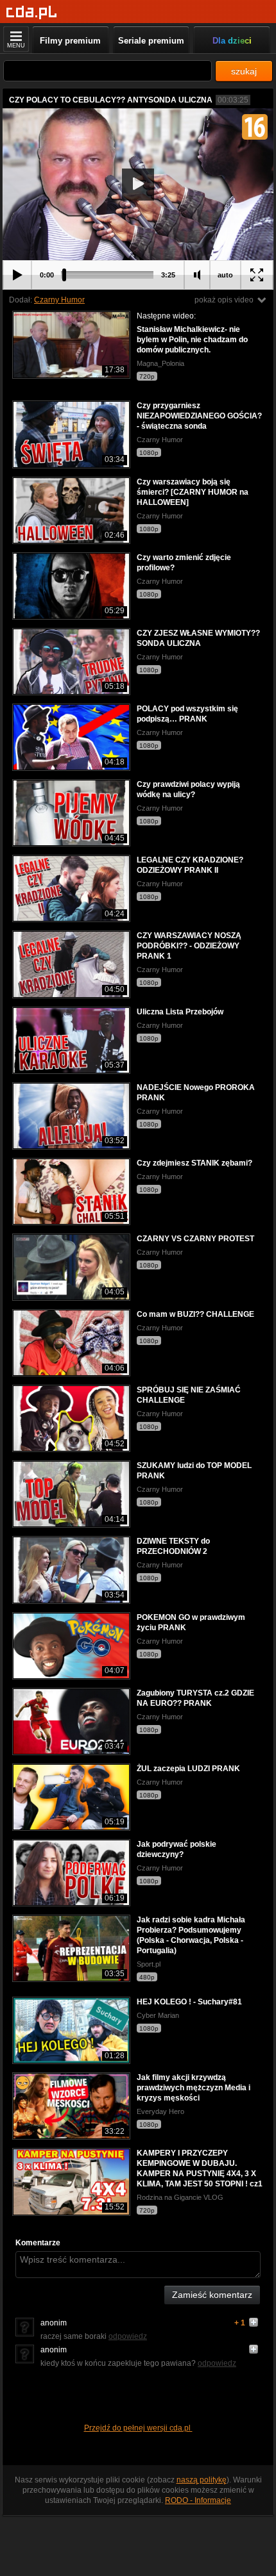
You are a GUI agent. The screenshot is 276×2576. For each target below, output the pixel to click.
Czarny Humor (59, 300)
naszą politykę (202, 2480)
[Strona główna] (32, 12)
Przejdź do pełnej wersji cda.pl (138, 2428)
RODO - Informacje (198, 2500)
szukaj (244, 71)
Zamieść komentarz (212, 2295)
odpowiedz (128, 2336)
